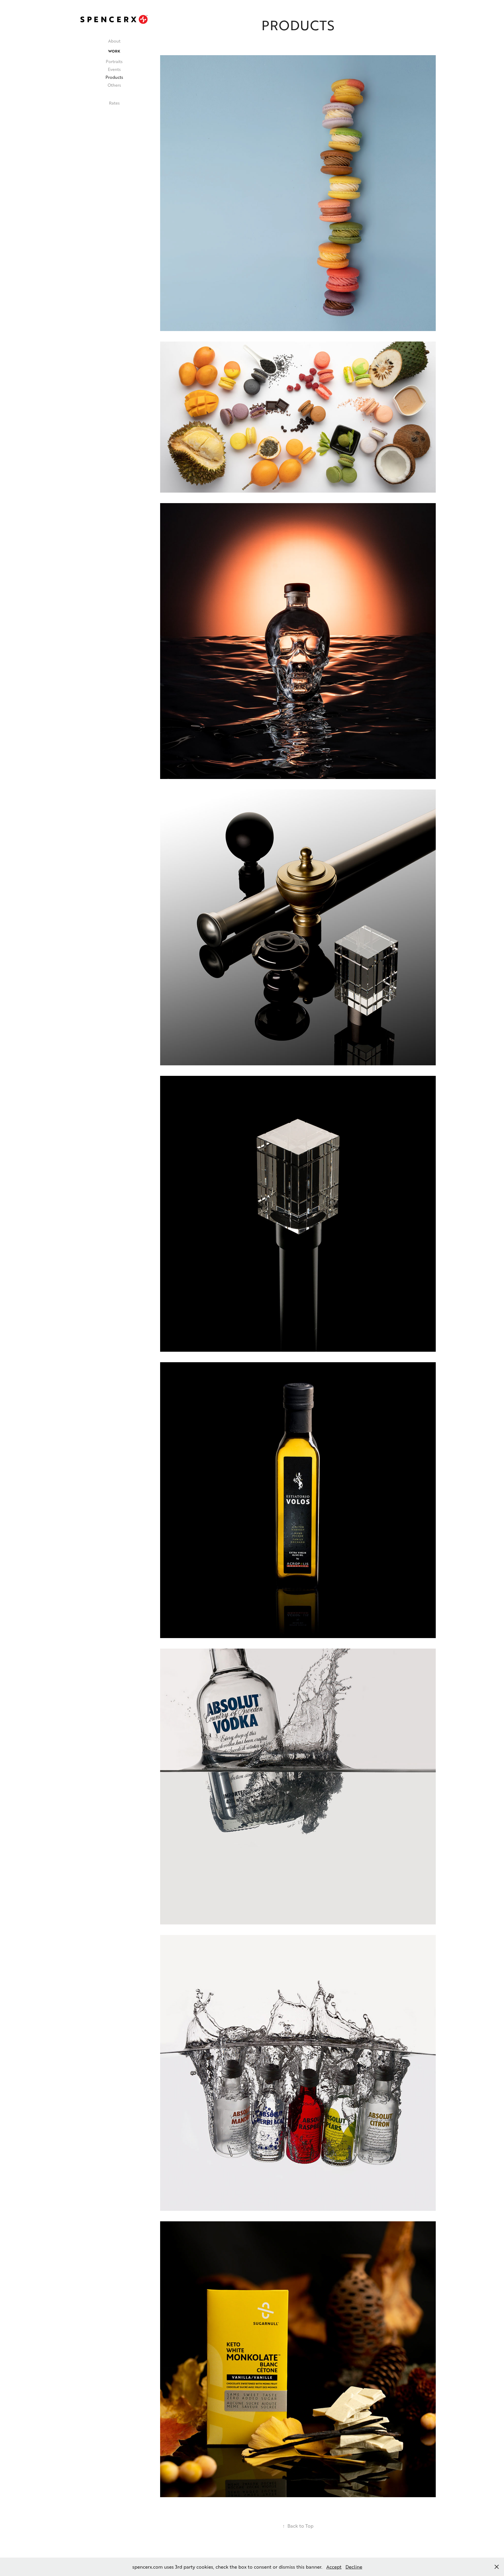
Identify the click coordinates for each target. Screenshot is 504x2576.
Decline (354, 2567)
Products (114, 77)
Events (114, 69)
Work (114, 51)
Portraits (114, 61)
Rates (114, 103)
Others (114, 85)
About (114, 41)
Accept (334, 2567)
